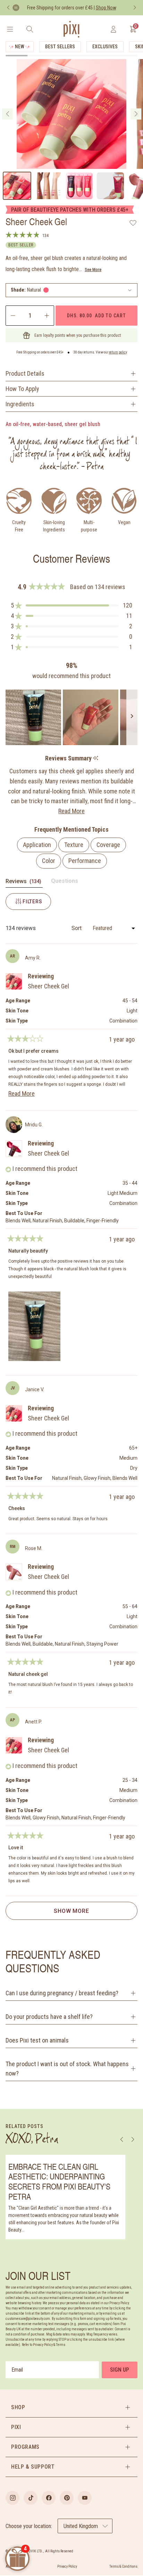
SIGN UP (120, 2370)
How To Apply (22, 389)
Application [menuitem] (37, 845)
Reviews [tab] (24, 883)
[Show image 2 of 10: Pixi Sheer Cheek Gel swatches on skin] (48, 186)
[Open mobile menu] (10, 29)
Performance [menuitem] (85, 861)
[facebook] (49, 2498)
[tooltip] (96, 759)
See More (93, 270)
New (20, 47)
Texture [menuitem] (74, 845)
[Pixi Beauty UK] (71, 29)
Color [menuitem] (49, 861)
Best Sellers (60, 47)
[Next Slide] (132, 717)
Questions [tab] (65, 882)
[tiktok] (31, 2498)
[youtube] (85, 2498)
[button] (71, 290)
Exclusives (105, 47)
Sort (77, 928)
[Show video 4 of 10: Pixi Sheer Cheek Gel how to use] (110, 186)
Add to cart (96, 315)
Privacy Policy (67, 2566)
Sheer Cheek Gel (48, 986)
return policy (118, 352)
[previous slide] (7, 114)
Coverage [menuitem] (108, 845)
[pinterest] (67, 2498)
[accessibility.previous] (8, 8)
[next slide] (136, 114)
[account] (113, 29)
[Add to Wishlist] (133, 223)
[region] (71, 717)
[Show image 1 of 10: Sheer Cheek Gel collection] (17, 186)
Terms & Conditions (123, 2566)
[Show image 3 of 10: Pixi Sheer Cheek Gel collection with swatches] (79, 186)
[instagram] (12, 2498)
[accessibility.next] (135, 8)
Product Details (25, 373)
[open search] (30, 29)
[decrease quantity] (12, 316)
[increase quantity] (47, 316)
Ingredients (20, 404)
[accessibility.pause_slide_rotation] (16, 8)
